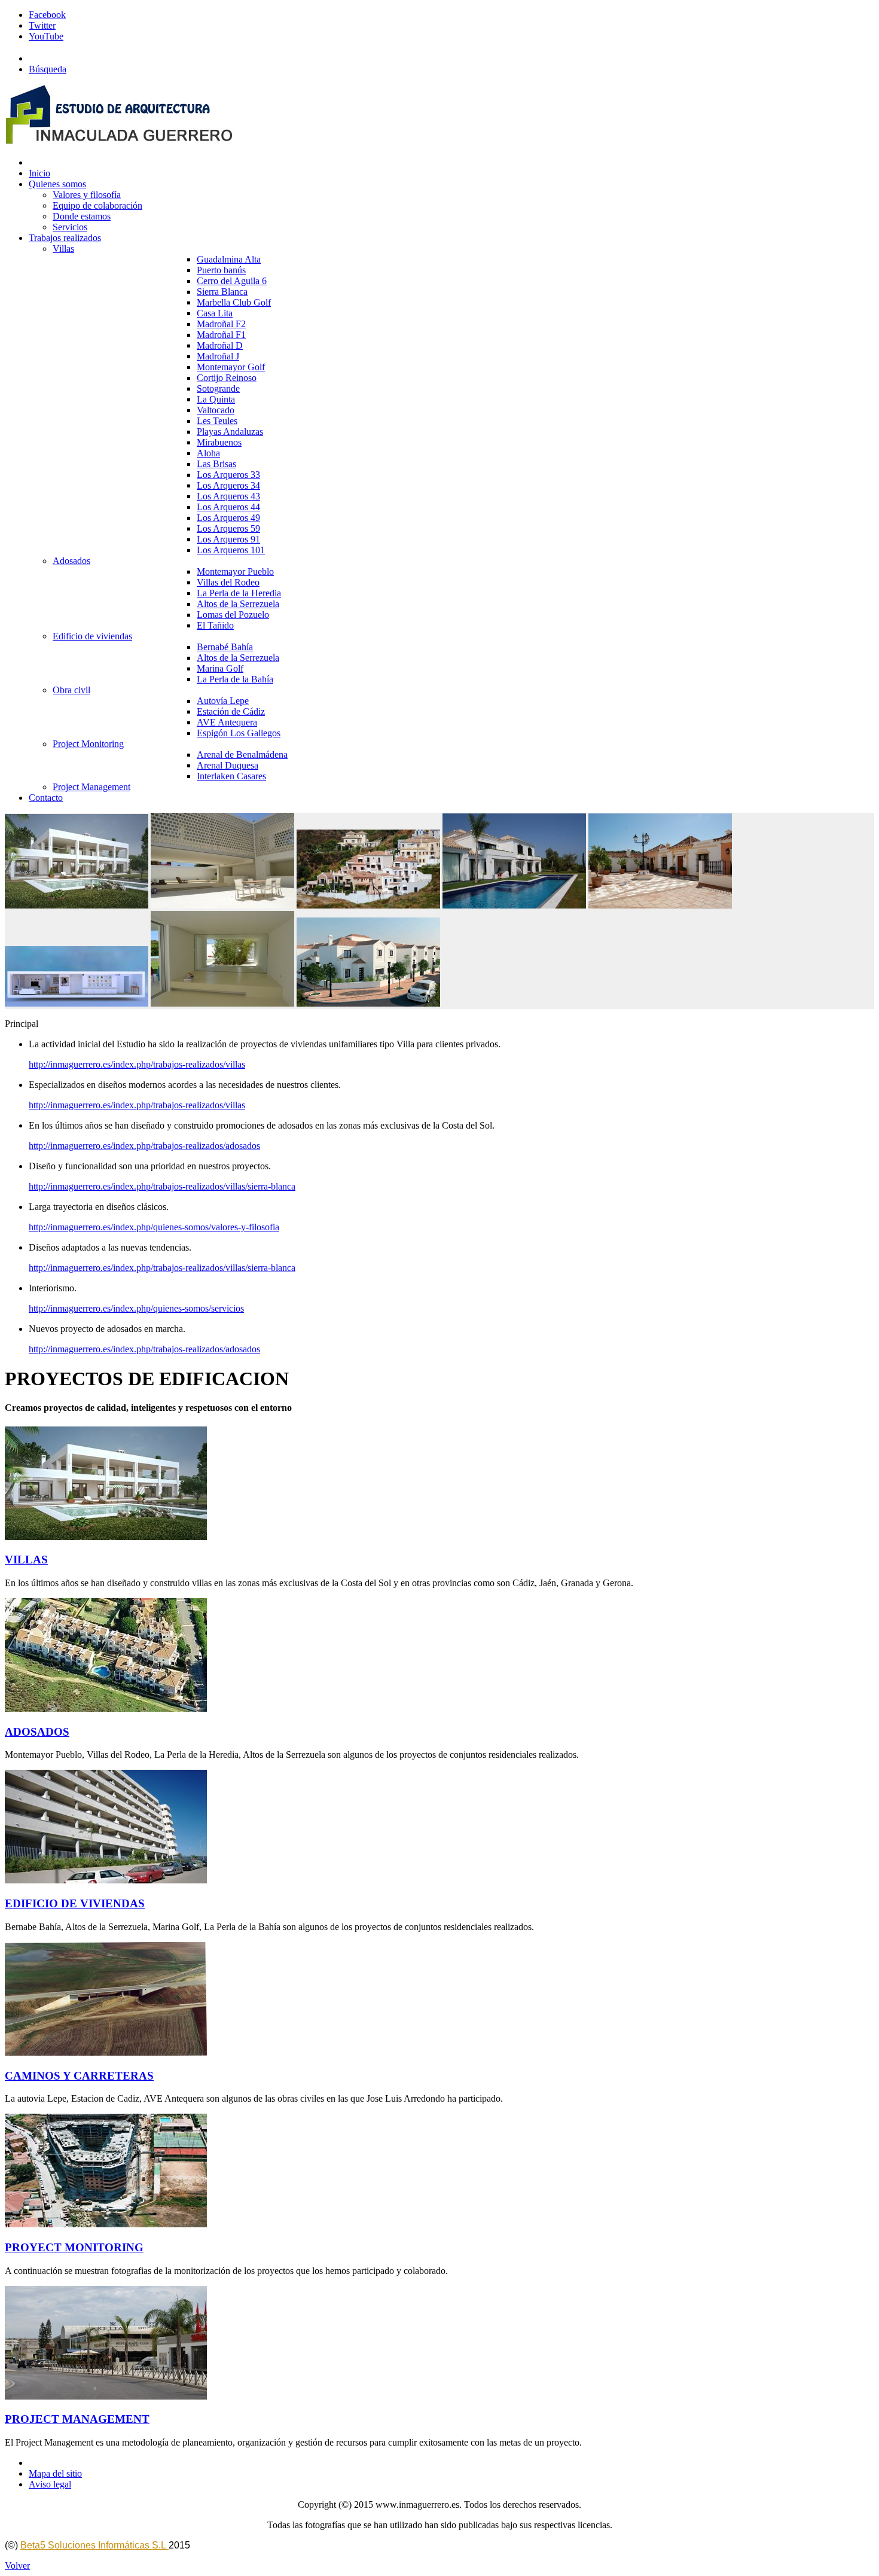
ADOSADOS (37, 1732)
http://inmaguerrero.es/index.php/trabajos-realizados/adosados (144, 1146)
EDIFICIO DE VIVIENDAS (75, 1903)
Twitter (42, 25)
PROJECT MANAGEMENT (77, 2419)
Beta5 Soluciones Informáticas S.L (94, 2545)
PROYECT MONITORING (74, 2247)
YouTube (46, 36)
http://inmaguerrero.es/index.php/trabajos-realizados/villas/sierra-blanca (162, 1186)
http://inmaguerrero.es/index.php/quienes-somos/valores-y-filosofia (154, 1227)
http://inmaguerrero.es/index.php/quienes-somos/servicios (136, 1308)
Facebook (47, 15)
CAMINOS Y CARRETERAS (79, 2076)
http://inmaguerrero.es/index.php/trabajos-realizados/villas (137, 1064)
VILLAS (26, 1560)
